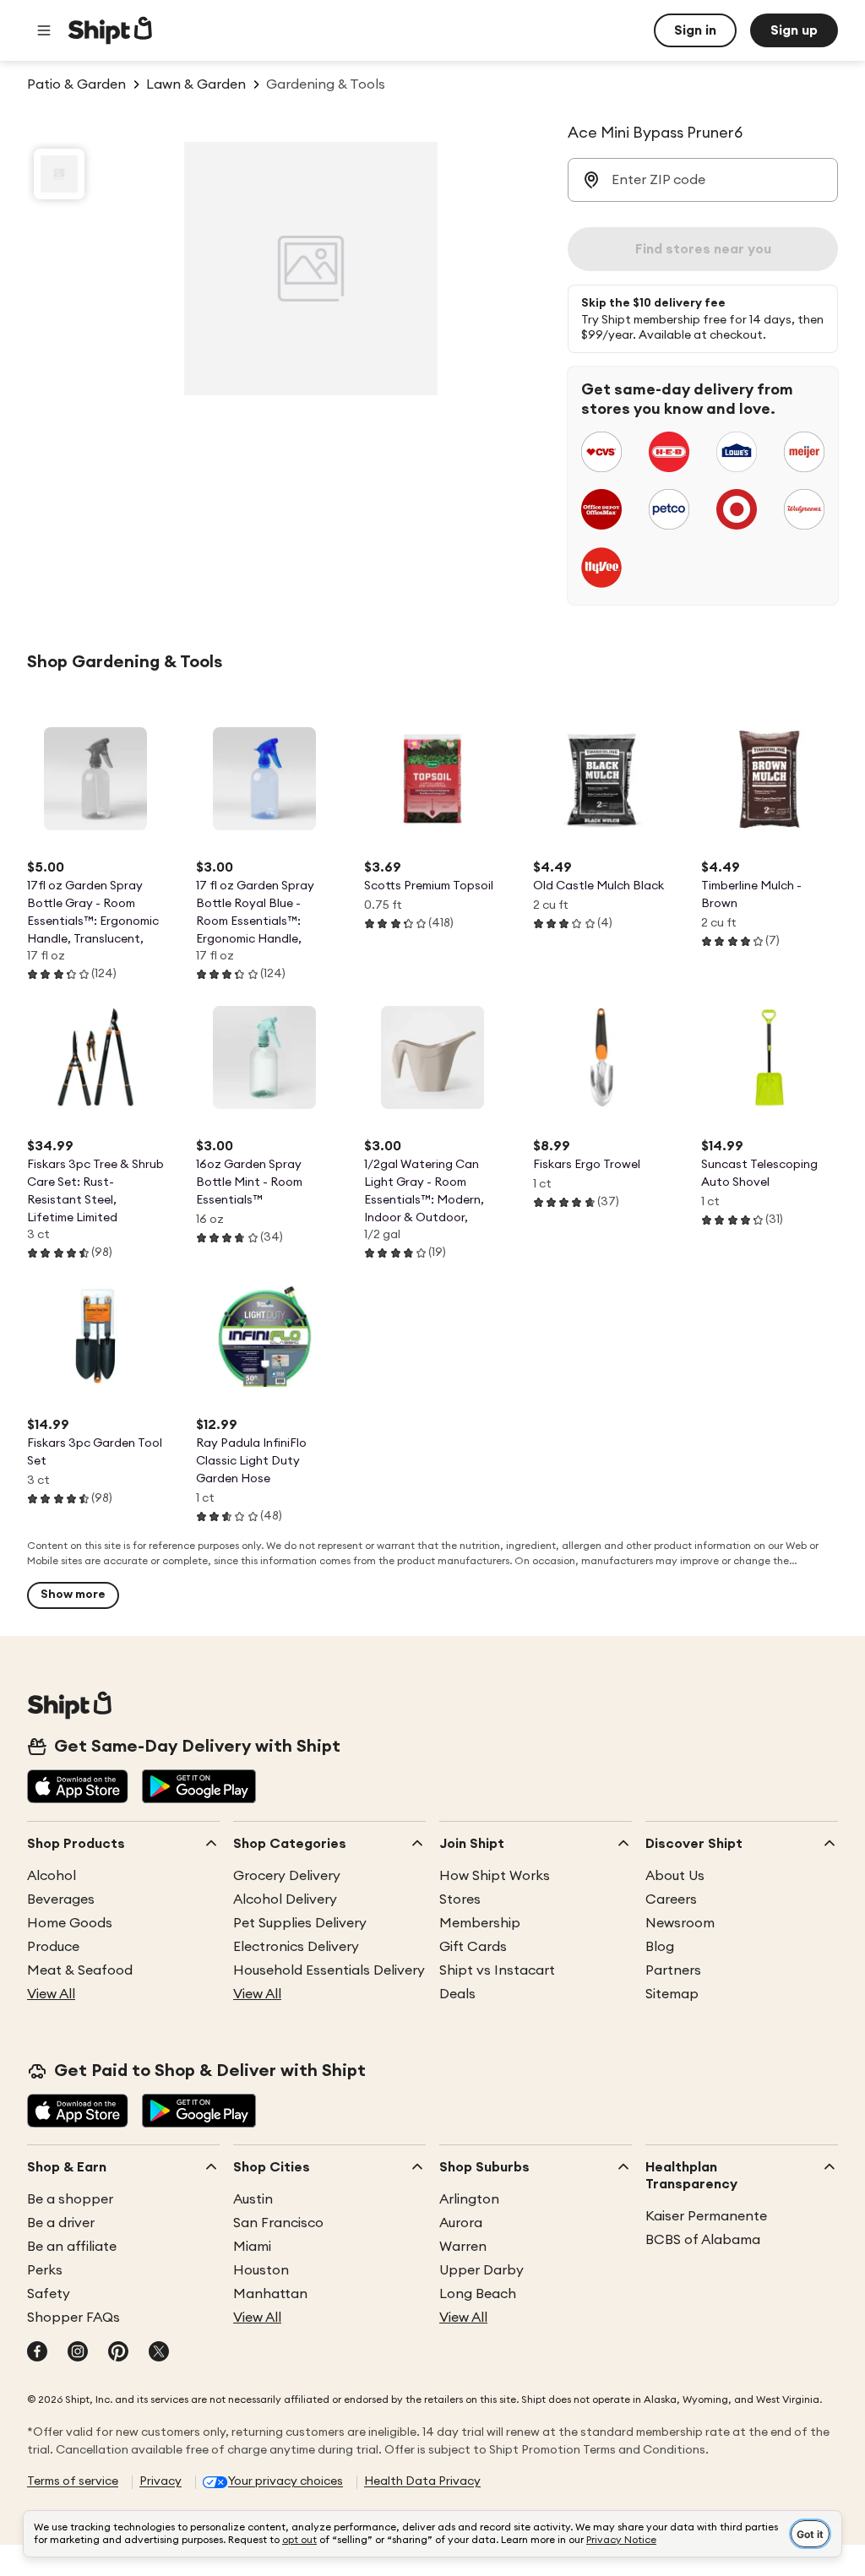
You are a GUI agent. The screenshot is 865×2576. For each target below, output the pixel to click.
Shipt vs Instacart (497, 1970)
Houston (261, 2270)
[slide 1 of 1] (59, 174)
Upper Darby (481, 2270)
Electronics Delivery (296, 1947)
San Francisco (278, 2223)
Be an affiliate (72, 2247)
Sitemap (672, 1994)
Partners (673, 1970)
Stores (460, 1899)
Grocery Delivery (287, 1876)
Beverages (61, 1899)
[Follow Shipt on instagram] (78, 2353)
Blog (660, 1947)
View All (51, 1994)
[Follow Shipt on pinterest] (118, 2353)
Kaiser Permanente (706, 2216)
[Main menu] (44, 30)
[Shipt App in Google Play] (199, 1788)
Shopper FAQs (73, 2318)
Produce (53, 1947)
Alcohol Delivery (285, 1899)
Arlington (469, 2199)
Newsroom (680, 1923)
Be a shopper (70, 2199)
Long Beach (478, 2294)
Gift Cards (473, 1947)
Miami (252, 2247)
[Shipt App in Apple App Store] (78, 1788)
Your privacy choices (286, 2481)
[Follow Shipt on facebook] (37, 2353)
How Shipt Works (495, 1876)
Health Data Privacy (422, 2481)
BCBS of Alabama (703, 2240)
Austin (253, 2199)
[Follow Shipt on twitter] (159, 2353)
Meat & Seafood (80, 1970)
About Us (675, 1876)
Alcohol (52, 1876)
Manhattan (270, 2294)
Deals (457, 1994)
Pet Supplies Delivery (300, 1923)
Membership (480, 1923)
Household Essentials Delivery (329, 1970)
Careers (671, 1899)
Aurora (461, 2223)
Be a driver (61, 2223)
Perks (45, 2270)
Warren (463, 2247)
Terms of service (73, 2481)
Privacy (160, 2481)
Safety (49, 2294)
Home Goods (70, 1923)
